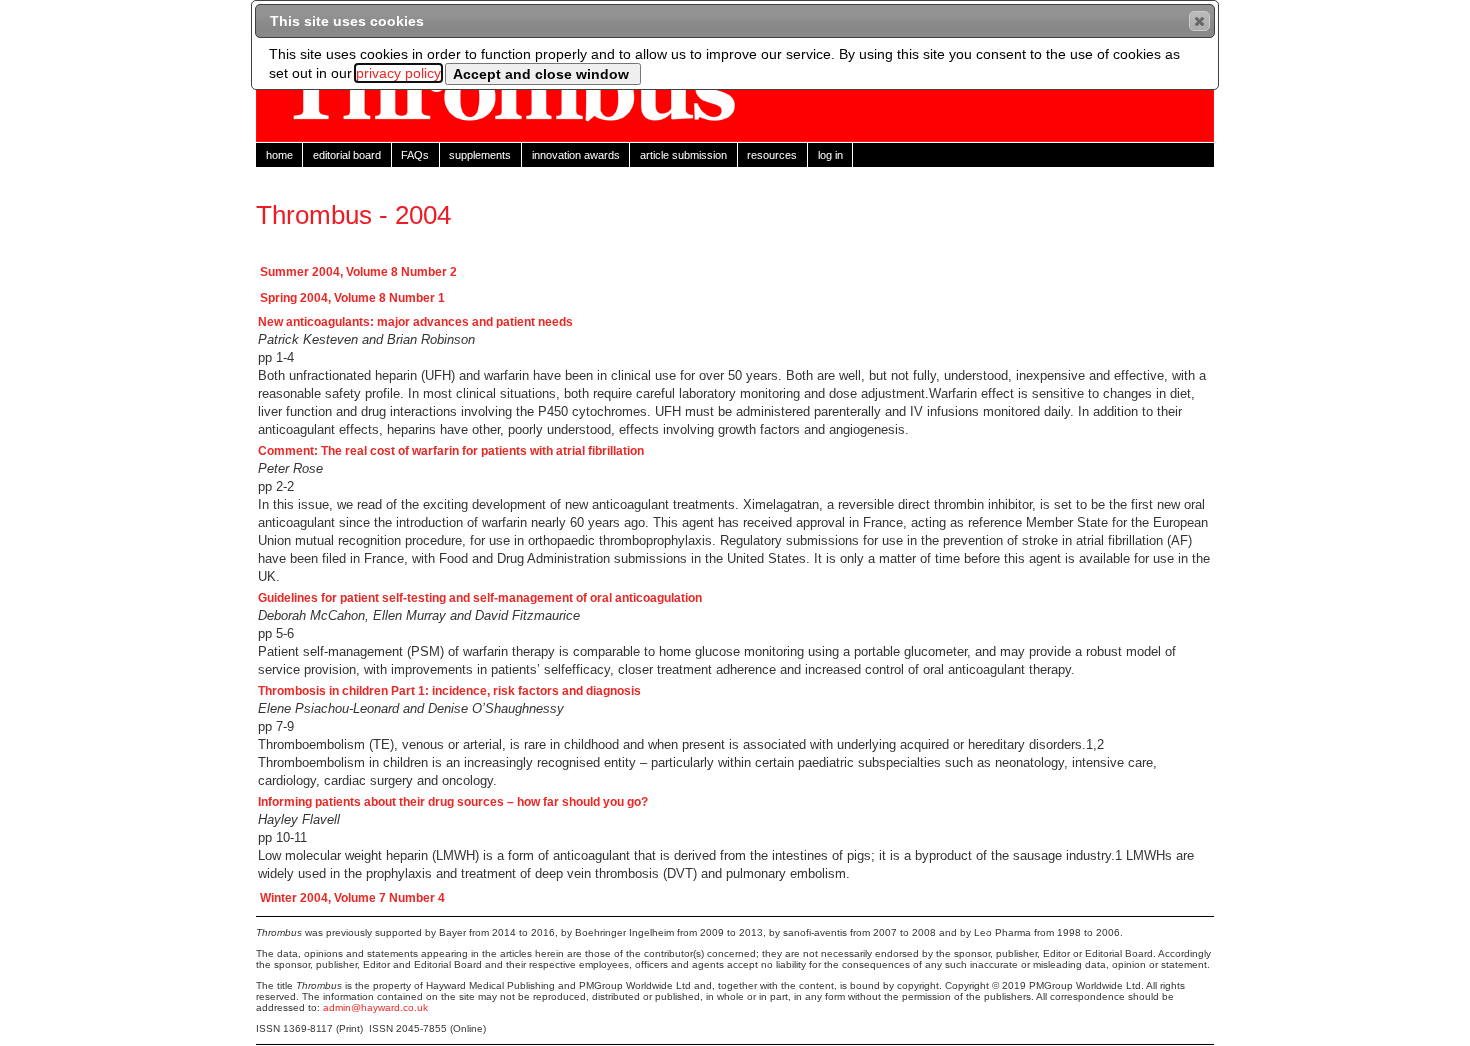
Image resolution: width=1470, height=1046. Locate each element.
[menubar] (735, 155)
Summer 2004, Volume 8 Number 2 (358, 272)
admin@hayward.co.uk (375, 1007)
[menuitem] (279, 155)
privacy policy (398, 73)
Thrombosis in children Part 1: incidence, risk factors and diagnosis (449, 691)
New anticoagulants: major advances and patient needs (415, 322)
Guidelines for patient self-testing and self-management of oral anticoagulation (480, 598)
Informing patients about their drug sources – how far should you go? (453, 802)
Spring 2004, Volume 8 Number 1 (352, 298)
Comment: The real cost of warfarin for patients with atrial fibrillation (451, 451)
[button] (1199, 21)
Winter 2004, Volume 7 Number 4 (352, 898)
